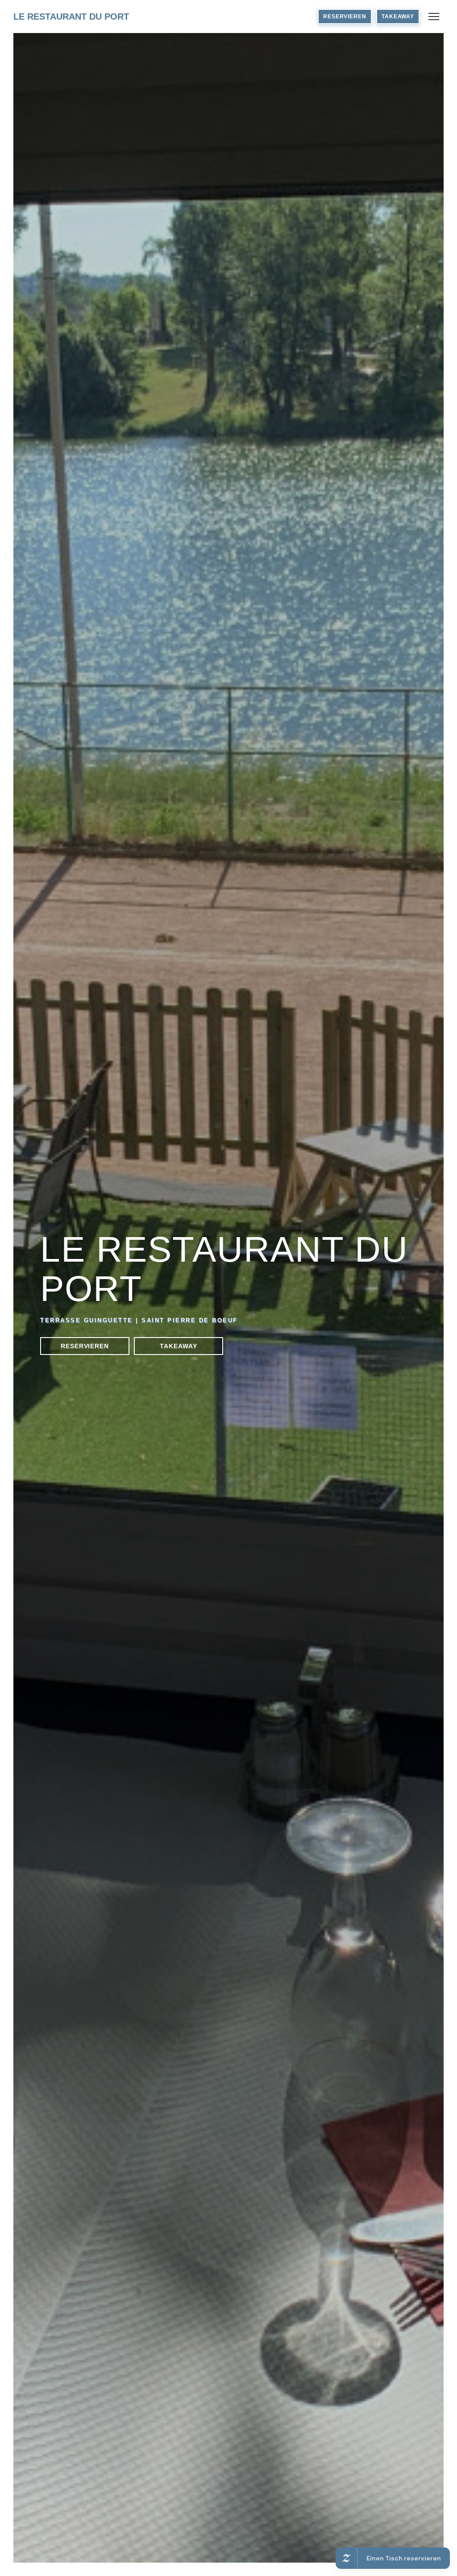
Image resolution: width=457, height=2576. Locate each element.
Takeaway (398, 17)
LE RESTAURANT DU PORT (71, 17)
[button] (434, 17)
